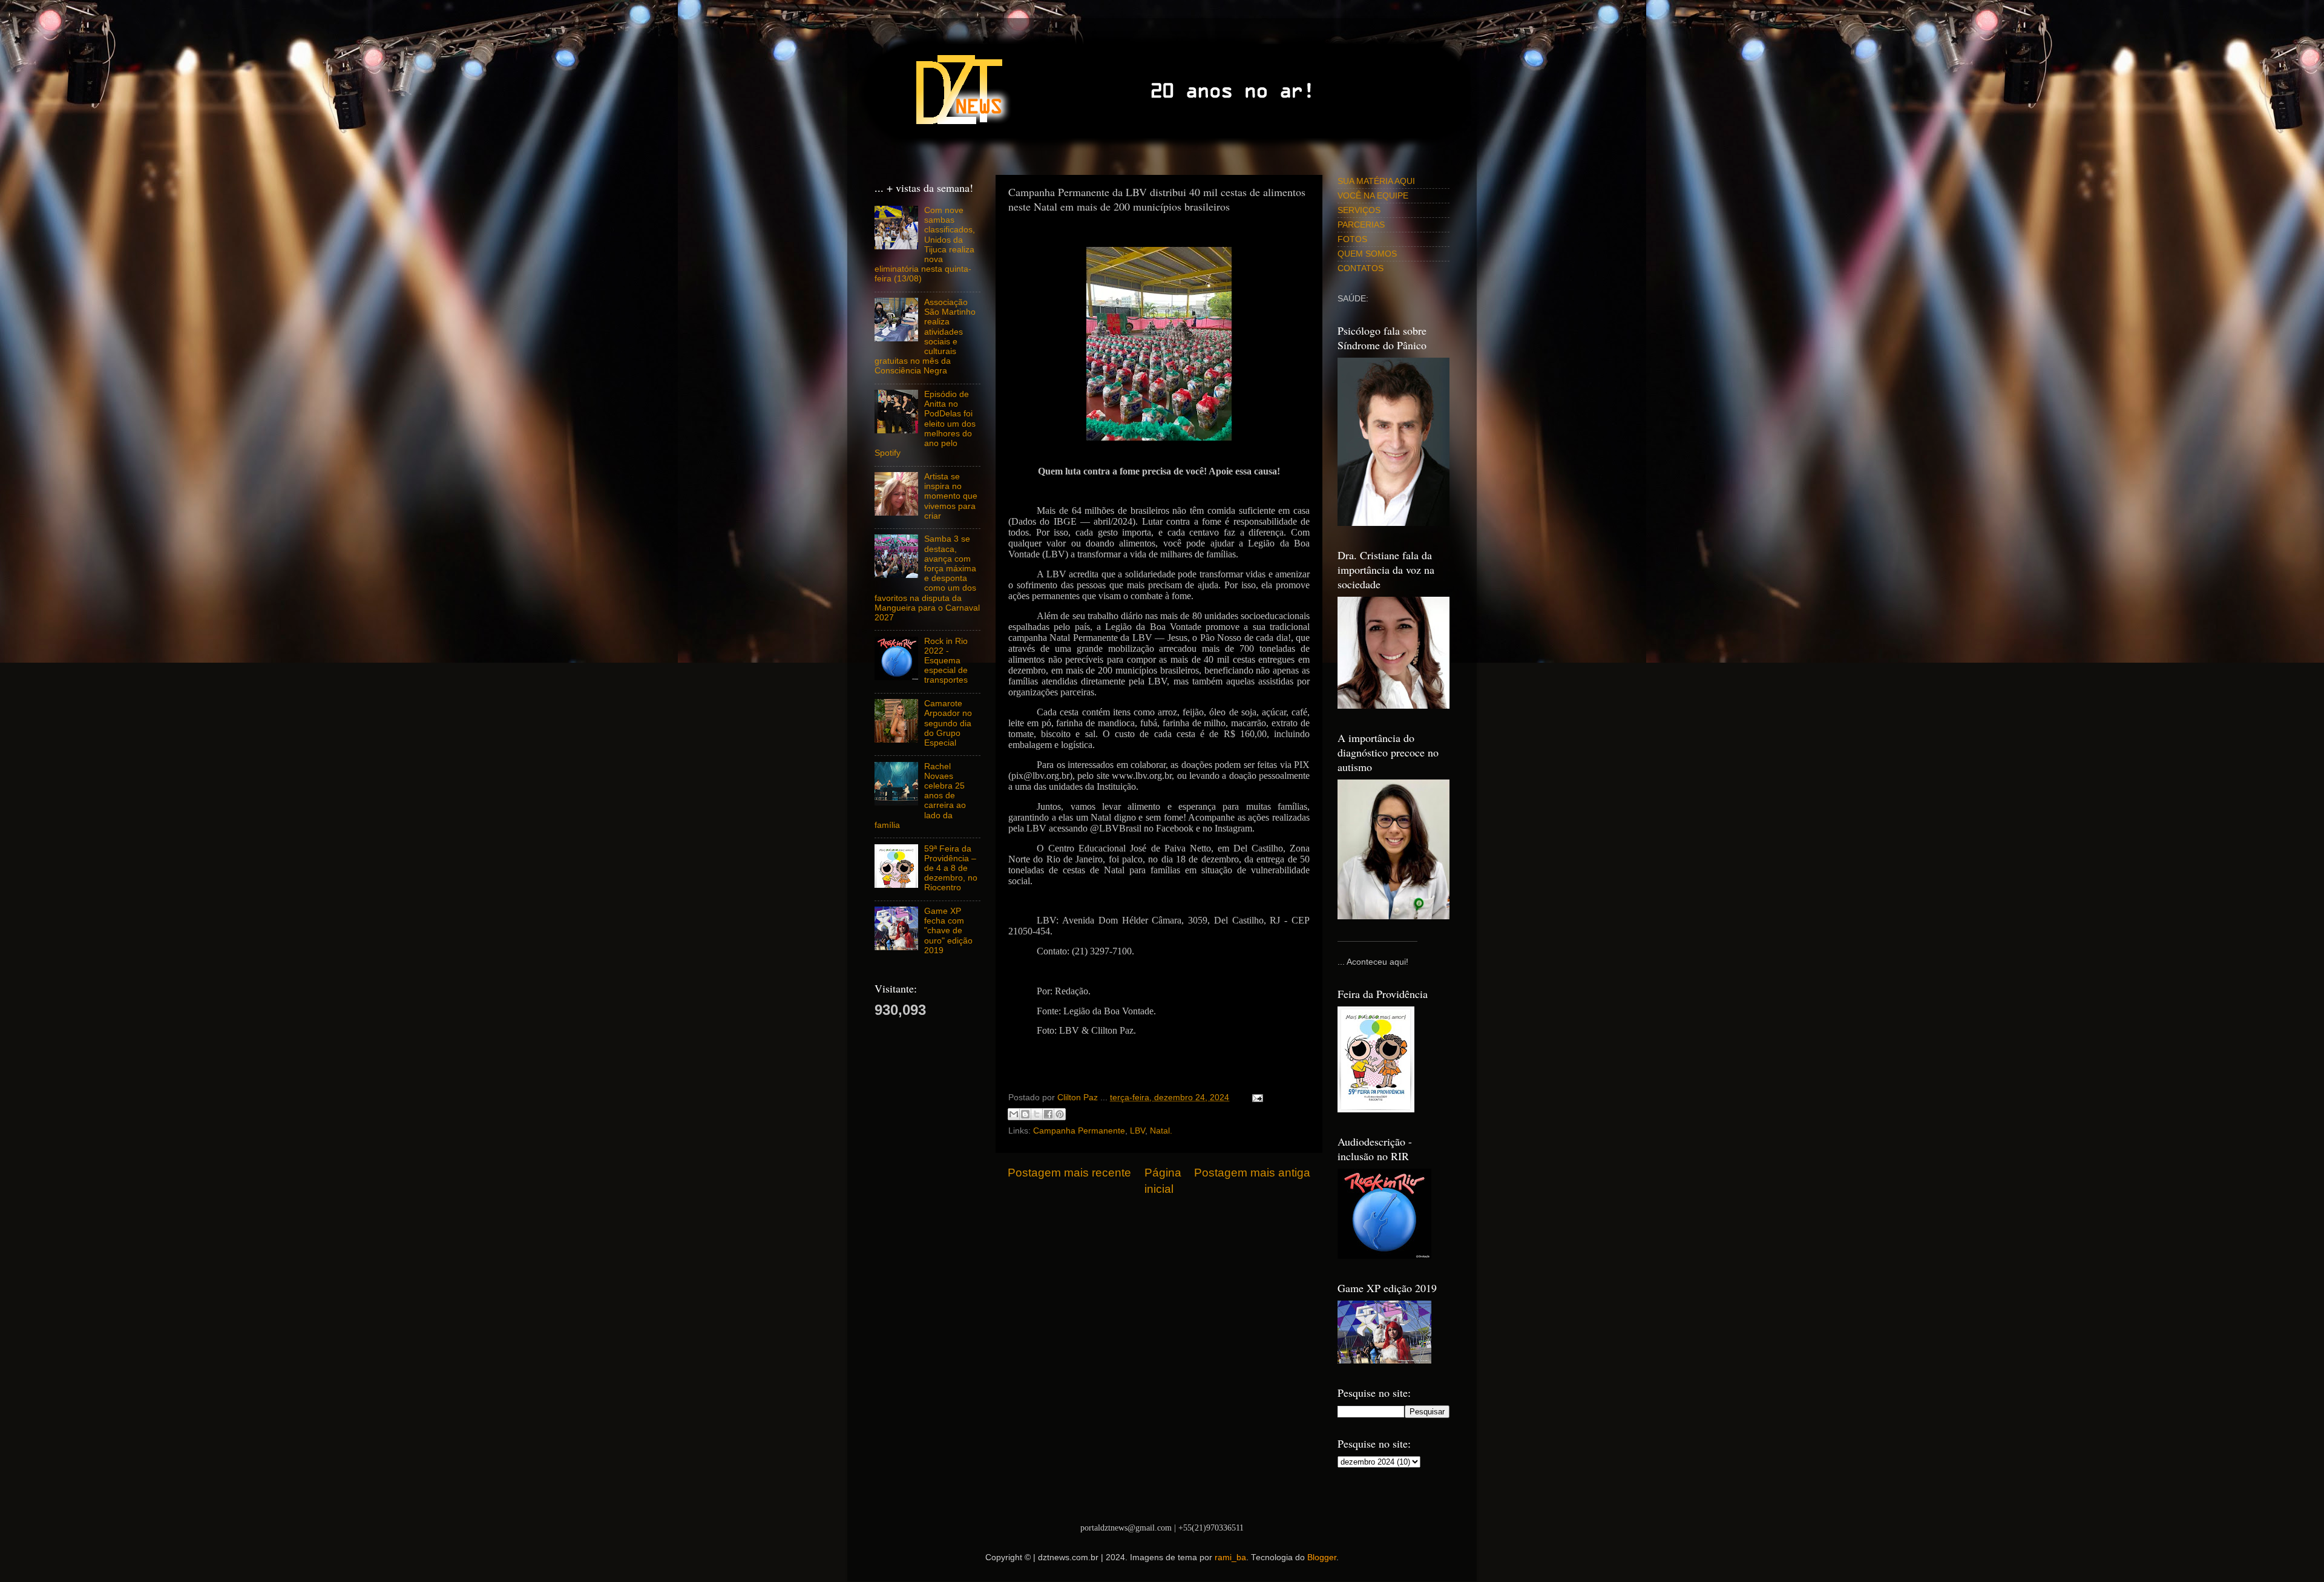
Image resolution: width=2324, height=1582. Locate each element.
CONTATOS (1361, 268)
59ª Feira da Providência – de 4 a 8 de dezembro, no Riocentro (951, 868)
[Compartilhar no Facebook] (1048, 1114)
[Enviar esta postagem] (1256, 1098)
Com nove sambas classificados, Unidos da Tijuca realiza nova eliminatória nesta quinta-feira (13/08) (925, 245)
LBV (1137, 1131)
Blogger (1322, 1557)
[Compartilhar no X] (1037, 1114)
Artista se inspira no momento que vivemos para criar (951, 496)
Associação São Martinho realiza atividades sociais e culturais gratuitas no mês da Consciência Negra (925, 336)
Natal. (1161, 1131)
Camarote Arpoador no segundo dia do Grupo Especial (948, 723)
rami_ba (1230, 1557)
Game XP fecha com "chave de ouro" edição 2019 (948, 931)
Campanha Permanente (1079, 1131)
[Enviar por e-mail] (1014, 1114)
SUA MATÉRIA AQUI (1376, 181)
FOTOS (1352, 239)
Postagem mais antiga (1252, 1173)
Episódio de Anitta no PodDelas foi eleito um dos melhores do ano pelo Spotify (925, 424)
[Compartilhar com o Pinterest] (1060, 1114)
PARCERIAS (1361, 225)
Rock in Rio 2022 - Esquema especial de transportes (946, 661)
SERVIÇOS (1359, 210)
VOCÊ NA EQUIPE (1373, 196)
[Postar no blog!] (1025, 1114)
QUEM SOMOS (1367, 254)
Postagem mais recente (1069, 1173)
